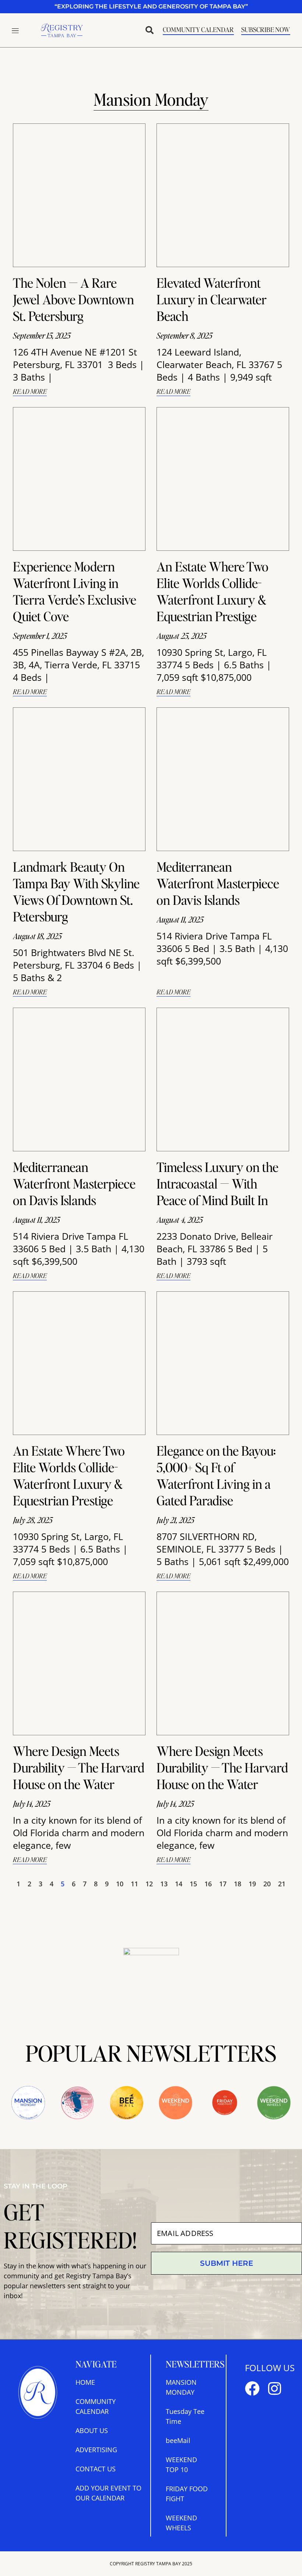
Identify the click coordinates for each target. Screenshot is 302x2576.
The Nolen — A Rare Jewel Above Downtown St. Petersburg (73, 299)
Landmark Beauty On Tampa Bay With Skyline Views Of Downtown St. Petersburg (76, 891)
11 (134, 1884)
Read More (30, 391)
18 (238, 1884)
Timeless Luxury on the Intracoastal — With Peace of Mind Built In (217, 1183)
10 (120, 1884)
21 (282, 1884)
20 (267, 1884)
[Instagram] (274, 2388)
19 (252, 1884)
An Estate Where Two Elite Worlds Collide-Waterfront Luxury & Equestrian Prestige (213, 591)
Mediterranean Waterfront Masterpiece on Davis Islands (218, 883)
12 (149, 1884)
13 (164, 1884)
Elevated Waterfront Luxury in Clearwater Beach (212, 299)
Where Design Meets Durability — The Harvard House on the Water (79, 1767)
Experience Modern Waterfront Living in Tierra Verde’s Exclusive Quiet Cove (75, 591)
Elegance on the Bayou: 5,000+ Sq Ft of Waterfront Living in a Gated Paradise (216, 1475)
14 (179, 1884)
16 (208, 1884)
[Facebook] (252, 2388)
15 (193, 1884)
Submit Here (226, 2263)
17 (223, 1884)
